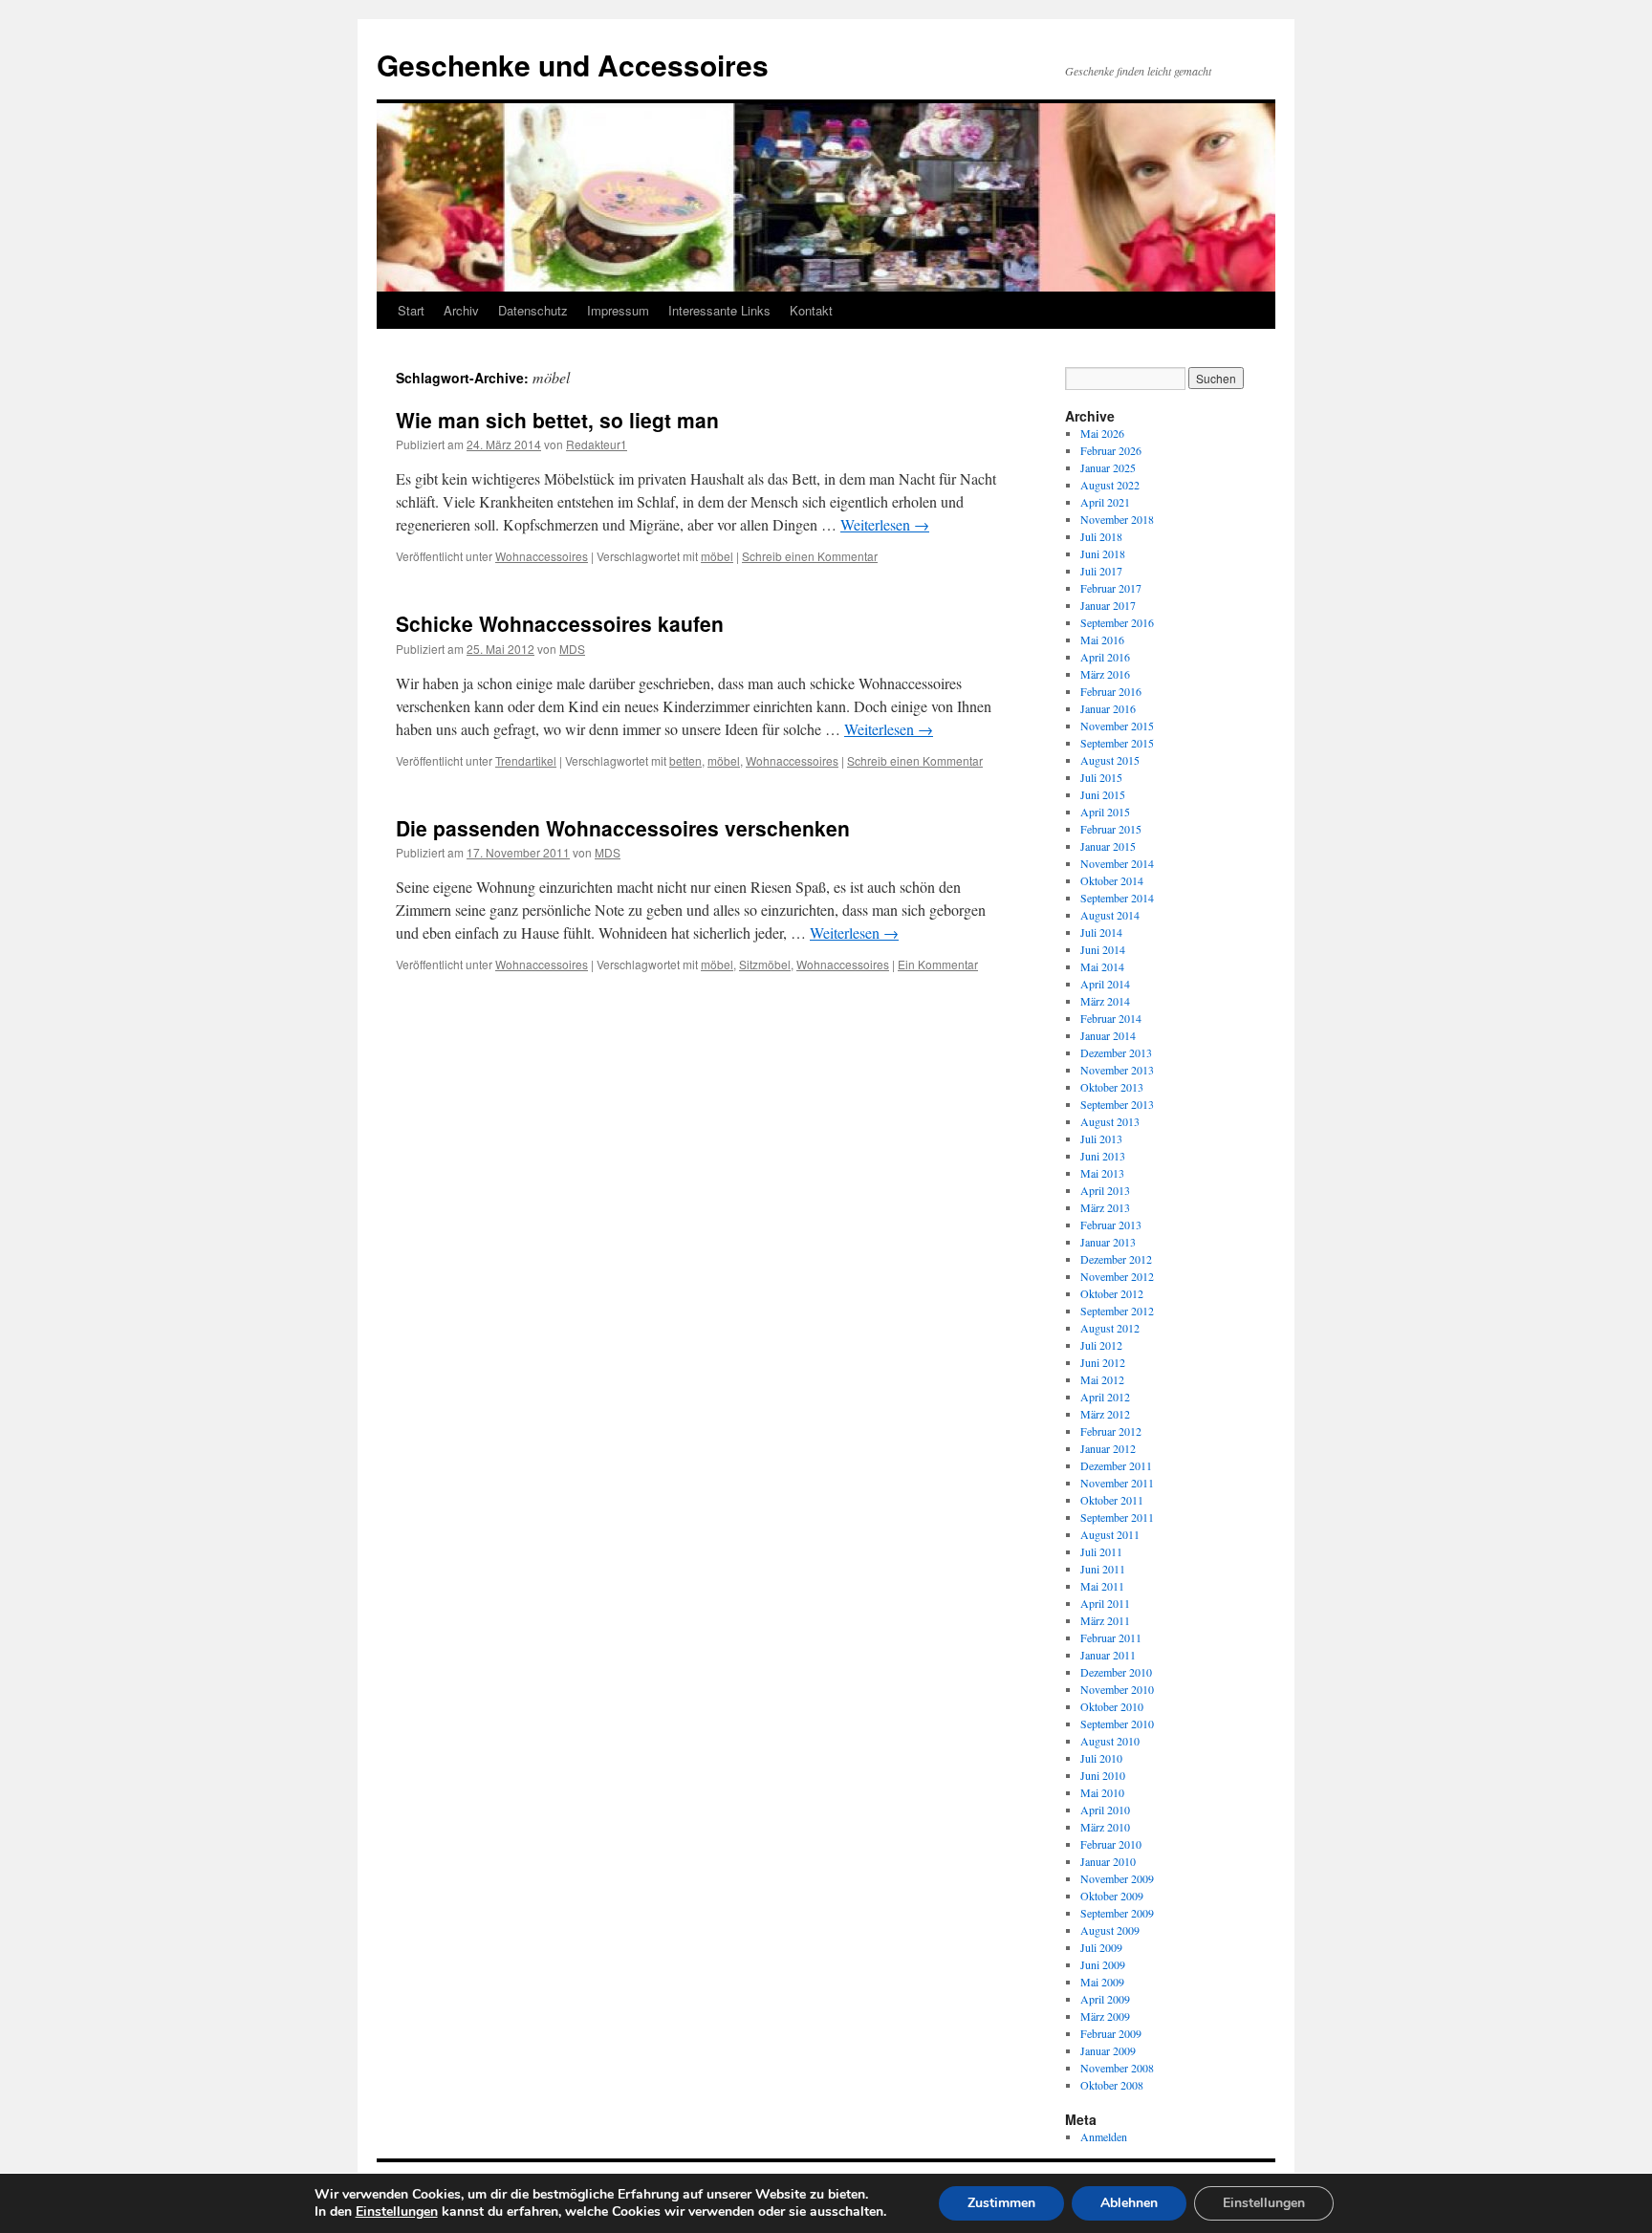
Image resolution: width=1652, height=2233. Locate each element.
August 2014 (1110, 915)
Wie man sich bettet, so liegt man (557, 420)
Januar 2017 (1108, 605)
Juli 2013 (1101, 1138)
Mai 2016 (1102, 640)
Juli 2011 (1101, 1551)
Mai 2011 (1102, 1586)
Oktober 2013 (1112, 1087)
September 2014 (1117, 898)
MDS (572, 649)
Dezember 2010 (1116, 1672)
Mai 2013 (1102, 1173)
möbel (717, 556)
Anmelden (1104, 2136)
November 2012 (1117, 1276)
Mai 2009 (1102, 1982)
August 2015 (1110, 760)
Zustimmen (1001, 2203)
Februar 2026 (1111, 450)
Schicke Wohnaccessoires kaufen (560, 623)
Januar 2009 (1108, 2050)
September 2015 (1117, 743)
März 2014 (1105, 1001)
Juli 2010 (1101, 1758)
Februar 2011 (1111, 1637)
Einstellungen (397, 2212)
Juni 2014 (1103, 949)
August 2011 (1110, 1534)
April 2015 (1105, 812)
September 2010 (1117, 1724)
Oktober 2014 (1112, 880)
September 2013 (1117, 1104)
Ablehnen (1129, 2203)
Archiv (461, 310)
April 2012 (1105, 1397)
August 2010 (1110, 1741)
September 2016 (1117, 622)
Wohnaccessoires (542, 556)
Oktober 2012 (1112, 1293)
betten (685, 760)
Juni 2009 (1103, 1964)
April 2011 (1105, 1603)
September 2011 (1117, 1517)
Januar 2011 (1108, 1655)
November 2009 (1117, 1878)
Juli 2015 (1101, 777)
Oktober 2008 (1112, 2085)
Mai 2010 (1102, 1792)
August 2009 (1110, 1930)
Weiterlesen (885, 524)
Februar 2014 (1111, 1018)
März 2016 (1105, 674)
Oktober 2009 (1112, 1896)
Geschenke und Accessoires (573, 65)
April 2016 (1105, 657)
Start (411, 310)
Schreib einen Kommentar (810, 556)
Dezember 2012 (1116, 1259)
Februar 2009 (1111, 2033)
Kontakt (811, 310)
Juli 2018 (1101, 536)
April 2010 (1105, 1810)
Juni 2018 (1103, 553)
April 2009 (1105, 1999)
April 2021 (1105, 502)
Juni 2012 (1103, 1362)
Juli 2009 (1101, 1947)
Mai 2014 (1102, 966)
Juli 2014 (1101, 932)
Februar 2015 (1111, 829)
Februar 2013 (1111, 1225)
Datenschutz (533, 310)
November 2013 (1117, 1070)
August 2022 (1110, 485)
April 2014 (1105, 984)
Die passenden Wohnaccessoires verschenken (623, 828)
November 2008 (1117, 2068)
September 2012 (1117, 1311)
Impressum (618, 310)
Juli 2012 (1101, 1345)
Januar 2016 (1108, 708)
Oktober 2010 (1112, 1706)
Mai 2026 (1102, 433)
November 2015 (1117, 726)
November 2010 (1117, 1689)
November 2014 (1117, 863)
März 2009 (1105, 2016)
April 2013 (1105, 1190)
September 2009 (1117, 1913)
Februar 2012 (1111, 1431)
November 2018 (1117, 519)
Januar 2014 (1108, 1035)
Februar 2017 (1111, 588)
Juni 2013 (1103, 1156)
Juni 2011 (1103, 1569)
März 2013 (1105, 1207)
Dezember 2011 (1116, 1465)
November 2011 (1117, 1483)
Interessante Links (719, 310)
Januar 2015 (1108, 846)
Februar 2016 (1111, 691)
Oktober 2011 (1112, 1500)
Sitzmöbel (765, 964)
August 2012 (1110, 1328)
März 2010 (1105, 1827)
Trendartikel (526, 760)
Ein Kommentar (938, 964)
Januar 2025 (1108, 467)
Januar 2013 (1108, 1242)
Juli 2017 (1101, 571)
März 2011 (1105, 1620)
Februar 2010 (1111, 1844)
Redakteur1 (597, 444)
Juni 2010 (1103, 1775)
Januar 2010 (1108, 1861)
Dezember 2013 (1116, 1052)
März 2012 (1105, 1414)
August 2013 (1110, 1121)
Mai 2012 (1102, 1379)
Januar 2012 (1108, 1448)
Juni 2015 (1103, 794)
